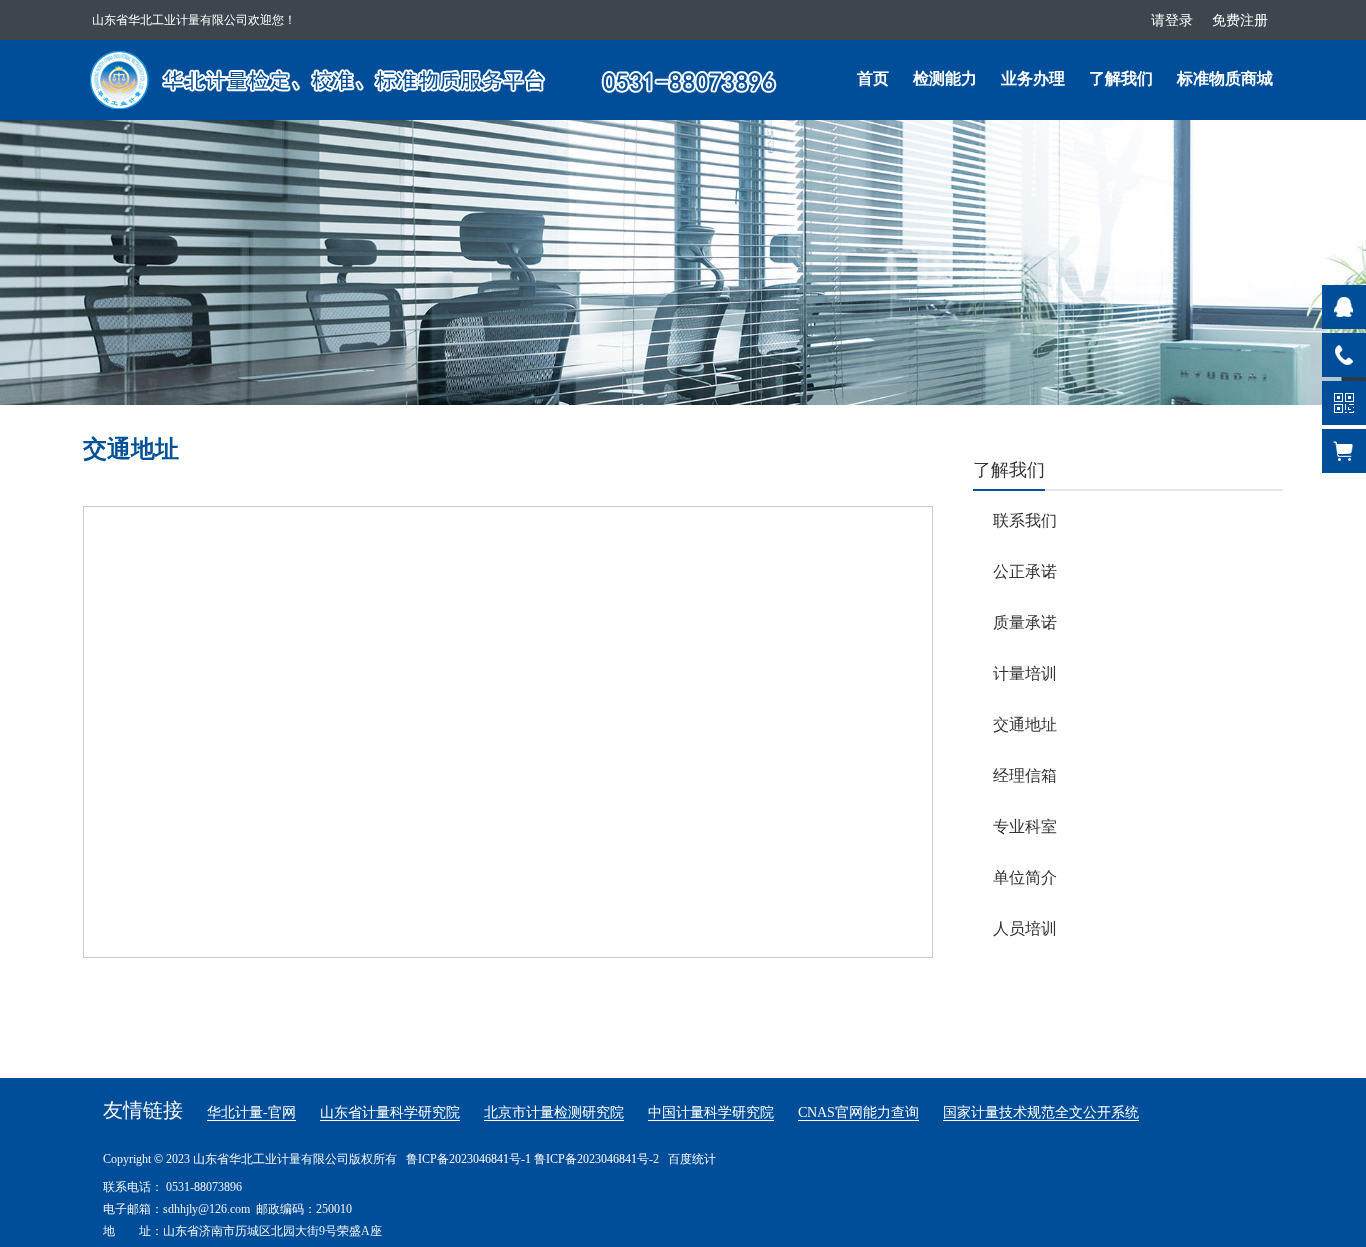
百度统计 (692, 1159)
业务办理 (1033, 78)
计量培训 (1025, 673)
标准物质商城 (1225, 78)
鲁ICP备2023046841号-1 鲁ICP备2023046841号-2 (532, 1159)
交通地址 (1025, 724)
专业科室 (1025, 826)
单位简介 (1025, 877)
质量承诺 (1025, 622)
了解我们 (1121, 78)
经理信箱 (1025, 775)
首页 (873, 78)
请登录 (1172, 20)
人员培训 (1025, 928)
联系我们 (1025, 520)
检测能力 (945, 78)
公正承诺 (1025, 571)
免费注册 (1240, 20)
